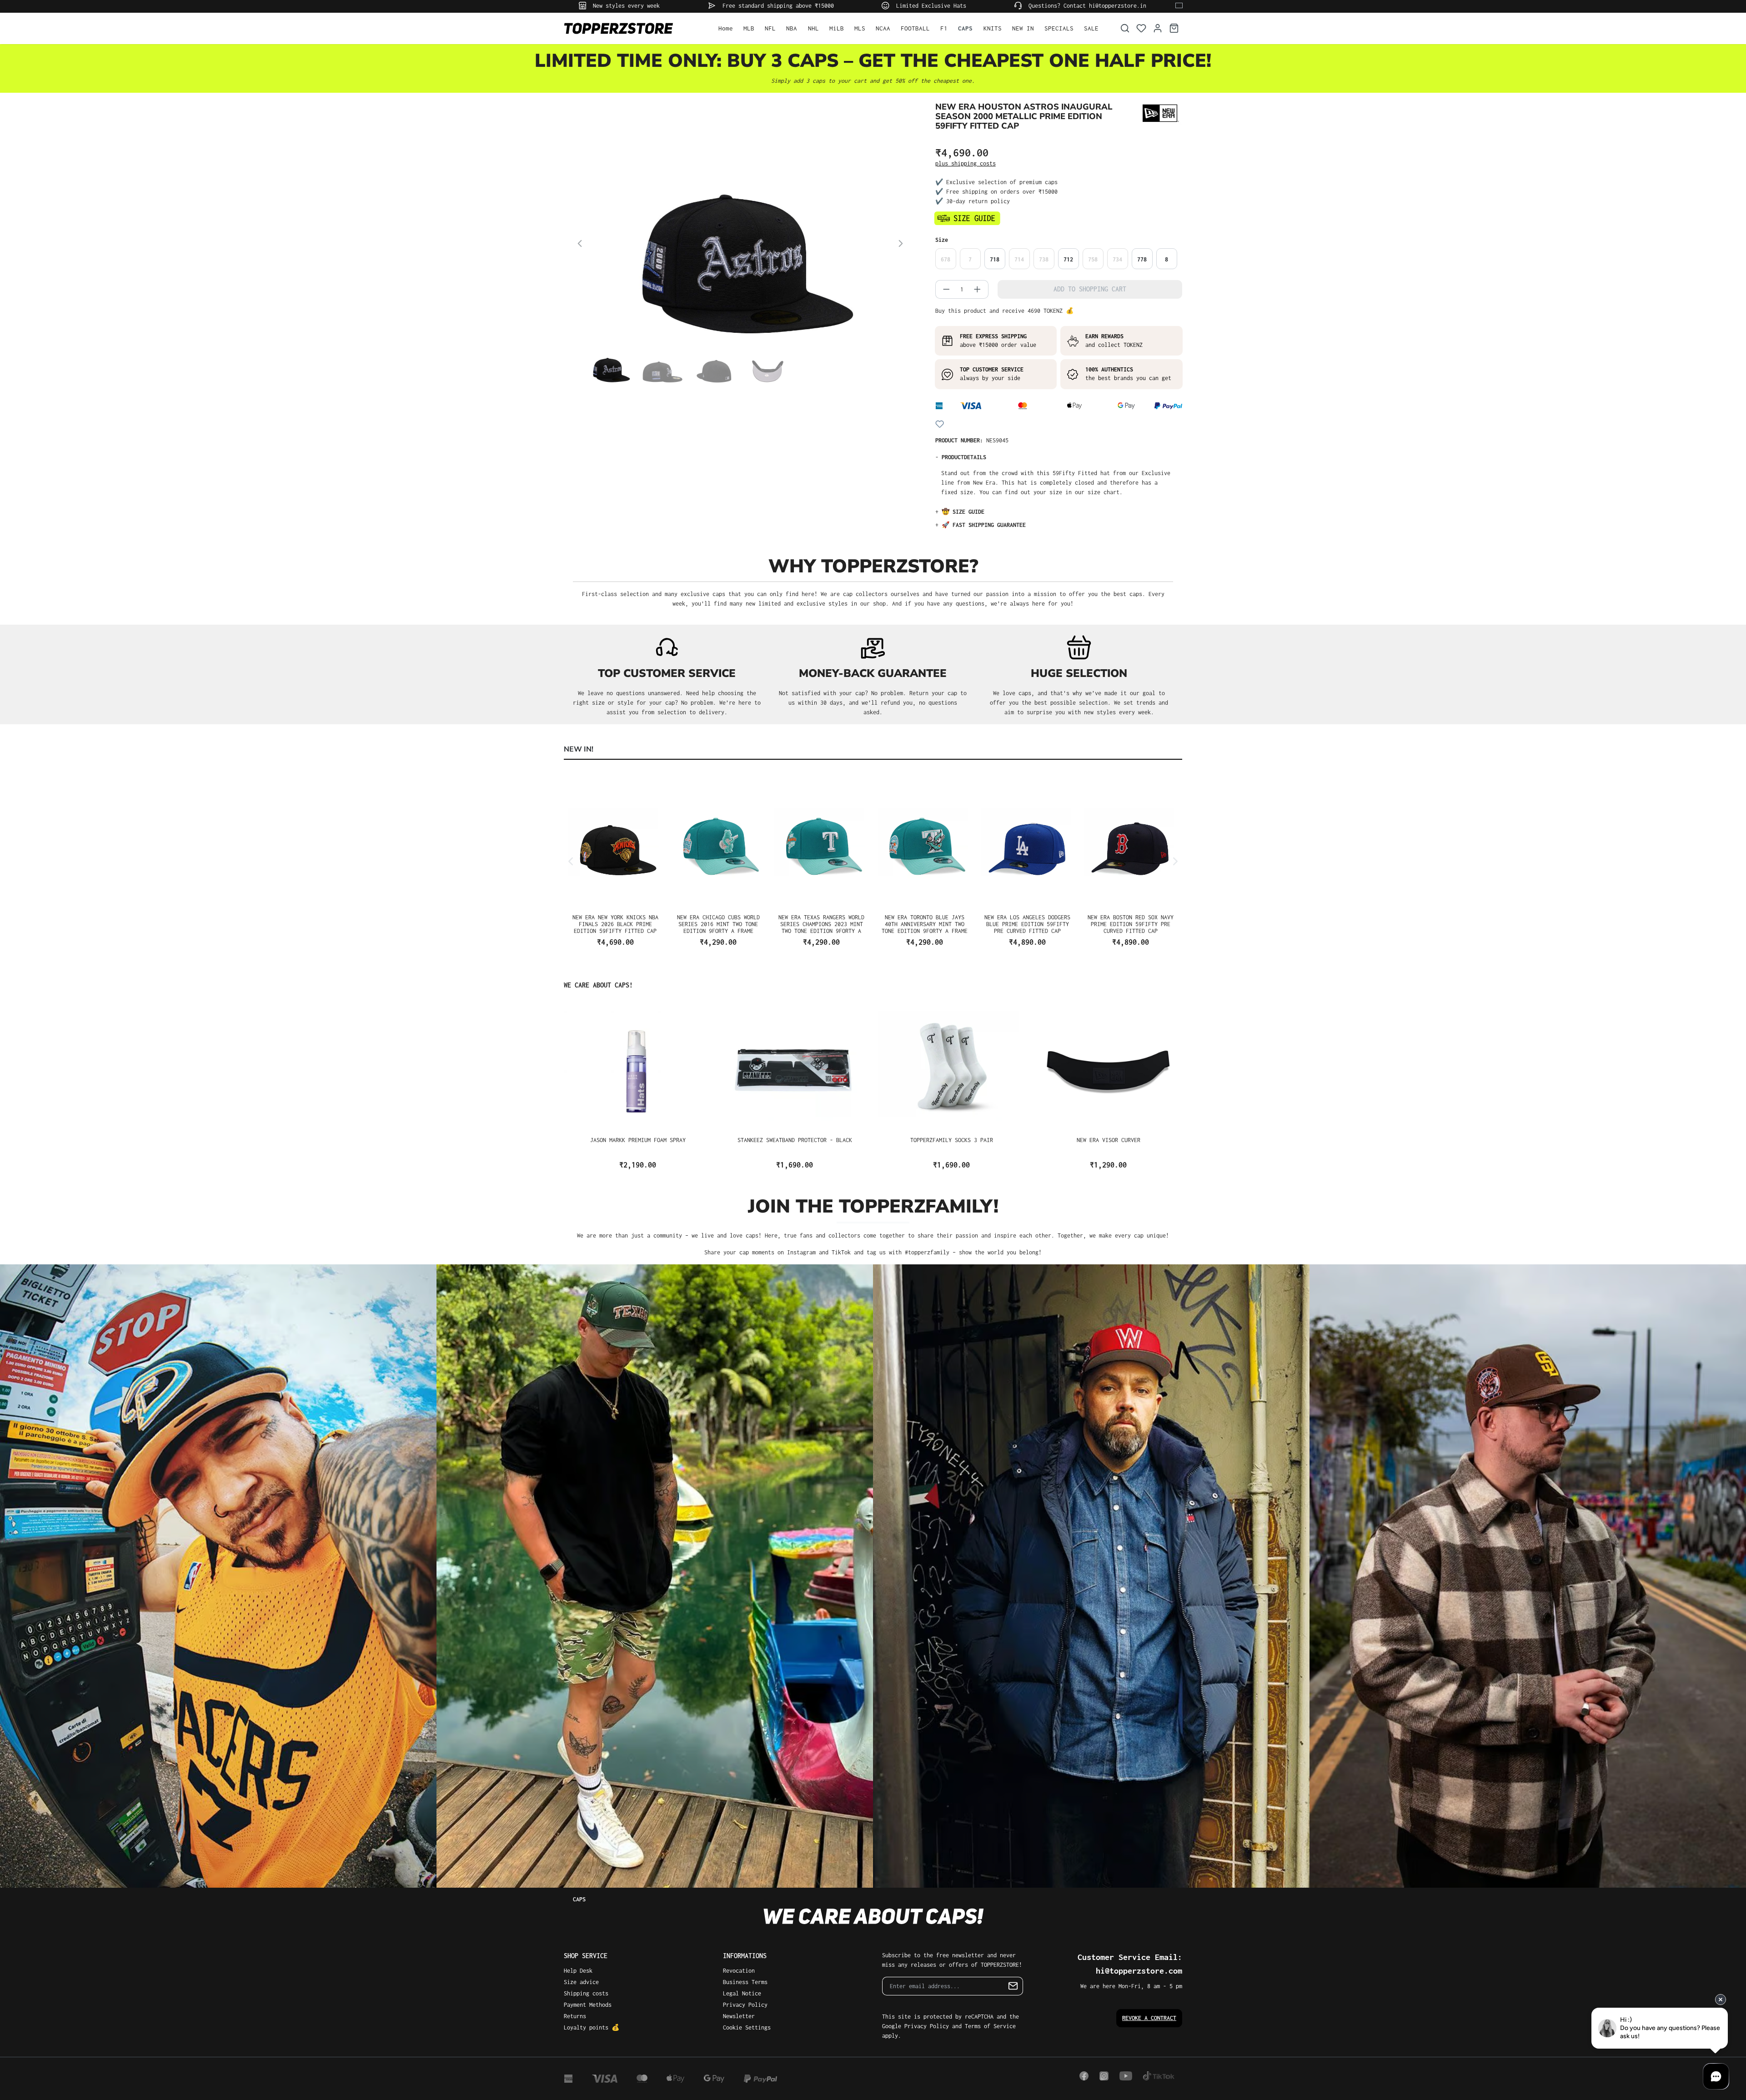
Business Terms (745, 1982)
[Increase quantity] (981, 289)
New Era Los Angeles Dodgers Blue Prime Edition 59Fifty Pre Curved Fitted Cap (1027, 924)
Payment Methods (588, 2005)
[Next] (901, 245)
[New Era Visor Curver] (1108, 1066)
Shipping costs (586, 1993)
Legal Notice (742, 1993)
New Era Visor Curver (1109, 1140)
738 (1044, 259)
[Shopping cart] (1174, 28)
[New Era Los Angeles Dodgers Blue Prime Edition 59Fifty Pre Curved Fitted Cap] (1028, 843)
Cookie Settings (747, 2027)
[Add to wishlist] (940, 424)
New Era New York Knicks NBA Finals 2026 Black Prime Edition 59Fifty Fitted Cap (615, 924)
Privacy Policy (745, 2005)
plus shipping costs (966, 163)
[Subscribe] (1013, 1986)
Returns (575, 2016)
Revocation (739, 1971)
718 (995, 259)
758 (1093, 259)
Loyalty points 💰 (592, 2027)
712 (1068, 259)
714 (1019, 259)
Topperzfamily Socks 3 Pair (952, 1140)
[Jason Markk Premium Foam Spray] (638, 1066)
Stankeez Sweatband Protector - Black (795, 1140)
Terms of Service (990, 2026)
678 (946, 259)
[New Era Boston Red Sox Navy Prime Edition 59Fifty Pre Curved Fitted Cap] (1131, 843)
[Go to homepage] (632, 28)
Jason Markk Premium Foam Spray (638, 1140)
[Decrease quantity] (943, 289)
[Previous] (580, 245)
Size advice (581, 1982)
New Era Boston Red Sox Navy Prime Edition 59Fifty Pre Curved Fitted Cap (1131, 924)
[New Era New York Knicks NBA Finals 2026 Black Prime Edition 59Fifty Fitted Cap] (615, 843)
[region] (740, 265)
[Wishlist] (1141, 28)
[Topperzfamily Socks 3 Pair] (951, 1066)
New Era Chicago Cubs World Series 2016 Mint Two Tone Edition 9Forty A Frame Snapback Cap (718, 924)
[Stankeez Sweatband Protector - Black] (795, 1066)
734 (1117, 259)
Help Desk (578, 1971)
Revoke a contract (1149, 2018)
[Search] (1125, 28)
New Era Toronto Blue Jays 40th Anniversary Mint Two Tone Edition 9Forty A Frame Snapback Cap (925, 924)
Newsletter (739, 2016)
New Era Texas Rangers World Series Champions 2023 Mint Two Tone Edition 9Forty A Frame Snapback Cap (821, 924)
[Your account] (1158, 28)
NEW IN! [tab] (579, 749)
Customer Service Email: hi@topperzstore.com (1130, 1964)
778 (1142, 259)
